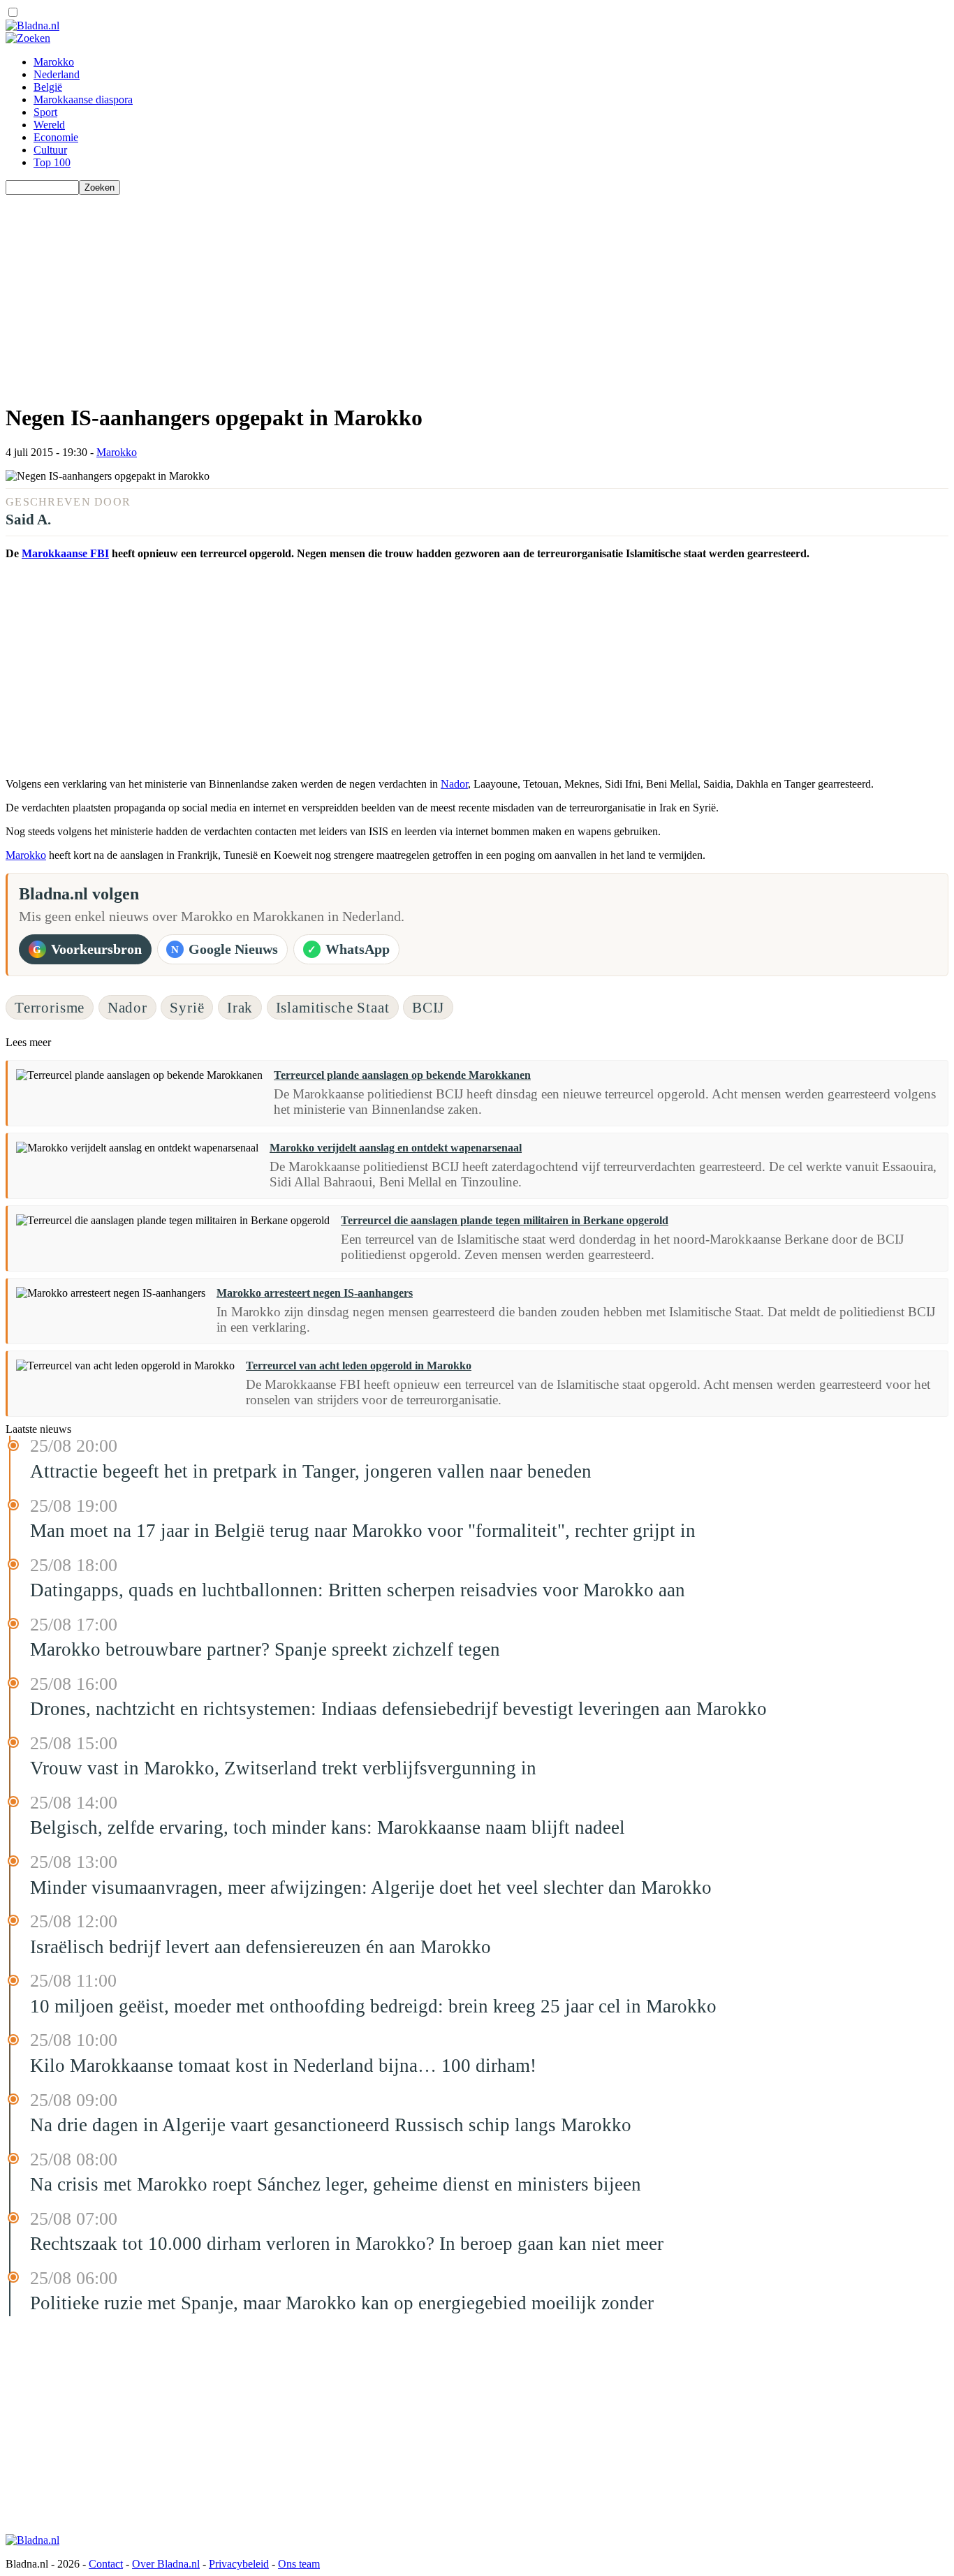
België (48, 87)
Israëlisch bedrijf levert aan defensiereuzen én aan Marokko (260, 1947)
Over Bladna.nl (166, 2564)
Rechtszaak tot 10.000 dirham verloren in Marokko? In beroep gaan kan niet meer (347, 2244)
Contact (106, 2564)
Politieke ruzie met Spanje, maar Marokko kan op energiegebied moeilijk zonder (342, 2303)
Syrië (187, 1007)
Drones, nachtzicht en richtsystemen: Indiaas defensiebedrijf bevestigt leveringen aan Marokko (398, 1709)
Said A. (28, 519)
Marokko (54, 62)
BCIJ (428, 1007)
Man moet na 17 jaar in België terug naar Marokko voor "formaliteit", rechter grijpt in (363, 1531)
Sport (45, 112)
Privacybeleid (239, 2564)
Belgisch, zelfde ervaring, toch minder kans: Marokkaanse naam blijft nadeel (328, 1827)
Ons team (299, 2564)
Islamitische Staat (333, 1007)
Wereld (49, 125)
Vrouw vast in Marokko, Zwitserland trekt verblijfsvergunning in (283, 1768)
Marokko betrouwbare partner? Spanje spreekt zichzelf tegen (265, 1649)
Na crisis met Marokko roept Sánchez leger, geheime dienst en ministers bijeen (336, 2184)
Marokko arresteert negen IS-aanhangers (315, 1293)
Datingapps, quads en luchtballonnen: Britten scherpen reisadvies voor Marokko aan (358, 1590)
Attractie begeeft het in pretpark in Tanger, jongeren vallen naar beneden (311, 1471)
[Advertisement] (425, 293)
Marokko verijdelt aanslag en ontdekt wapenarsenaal (396, 1148)
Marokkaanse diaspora (83, 100)
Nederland (57, 74)
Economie (56, 137)
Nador (454, 784)
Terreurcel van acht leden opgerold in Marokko (359, 1366)
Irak (240, 1007)
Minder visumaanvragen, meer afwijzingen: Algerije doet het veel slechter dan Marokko (371, 1887)
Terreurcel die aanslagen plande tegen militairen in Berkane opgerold (505, 1220)
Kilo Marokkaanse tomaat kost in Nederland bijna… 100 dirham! (283, 2066)
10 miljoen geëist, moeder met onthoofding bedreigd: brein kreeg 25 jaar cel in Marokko (373, 2006)
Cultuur (50, 150)
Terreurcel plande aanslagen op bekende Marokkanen (402, 1075)
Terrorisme (50, 1007)
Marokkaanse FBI (65, 553)
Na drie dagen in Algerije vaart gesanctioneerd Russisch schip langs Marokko (331, 2125)
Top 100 (52, 162)
